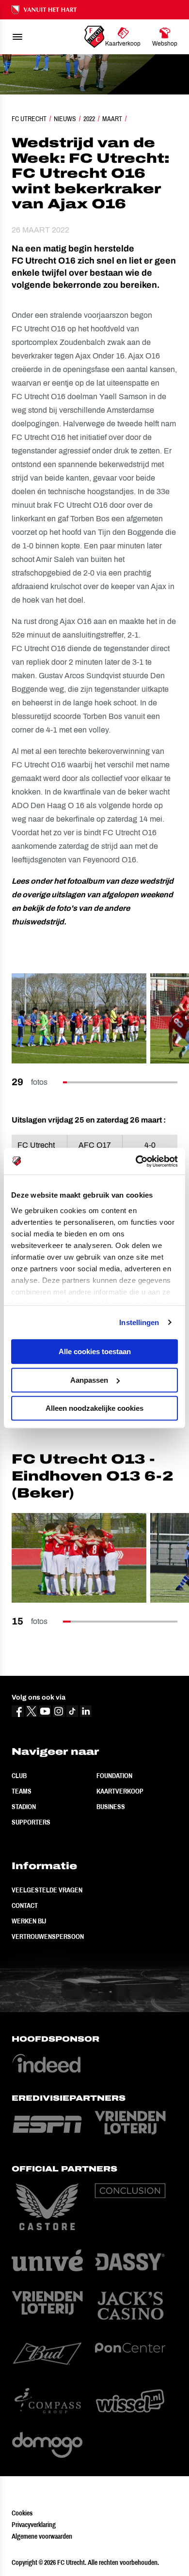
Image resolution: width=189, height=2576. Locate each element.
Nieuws (65, 119)
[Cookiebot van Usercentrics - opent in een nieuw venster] (136, 1161)
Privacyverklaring (34, 2525)
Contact (25, 1905)
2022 (89, 119)
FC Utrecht (29, 119)
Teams (22, 1791)
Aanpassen (89, 1380)
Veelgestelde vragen (47, 1890)
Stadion (24, 1807)
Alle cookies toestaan (95, 1351)
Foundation (114, 1776)
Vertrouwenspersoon (48, 1936)
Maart (112, 119)
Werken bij (29, 1921)
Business (111, 1807)
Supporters (31, 1822)
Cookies (22, 2513)
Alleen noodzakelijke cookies (94, 1408)
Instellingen (139, 1322)
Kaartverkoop (120, 1791)
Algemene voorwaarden (42, 2536)
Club (19, 1776)
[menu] (17, 37)
